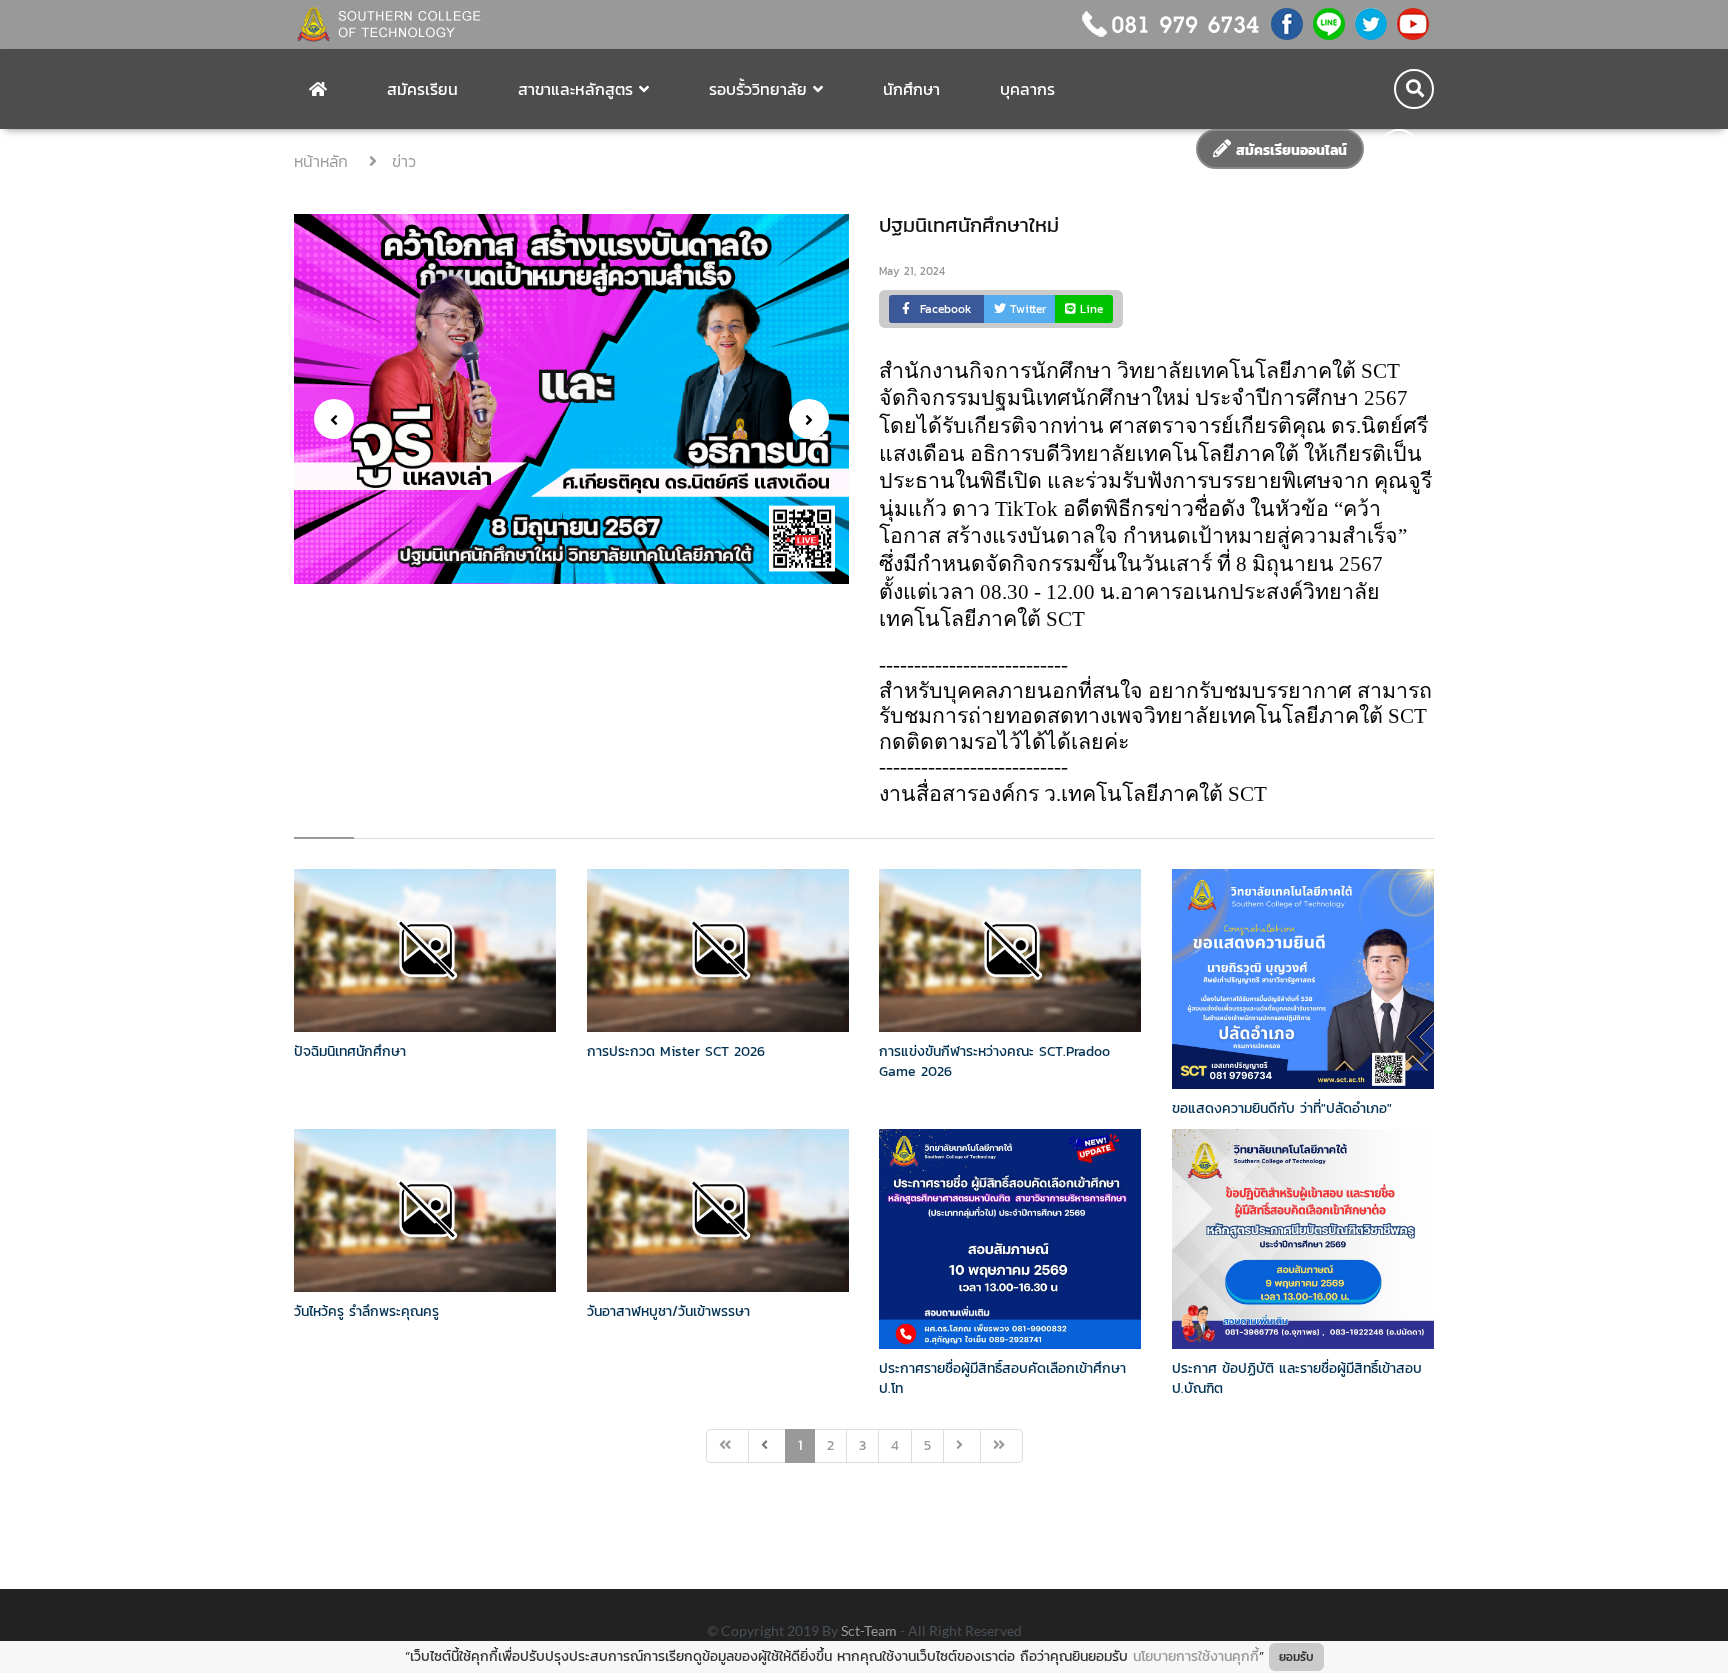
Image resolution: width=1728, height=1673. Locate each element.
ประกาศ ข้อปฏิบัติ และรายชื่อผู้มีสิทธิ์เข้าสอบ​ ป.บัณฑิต (1297, 1378)
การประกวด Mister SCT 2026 (676, 1051)
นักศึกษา (911, 89)
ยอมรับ (1296, 1657)
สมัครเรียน (422, 89)
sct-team (870, 1630)
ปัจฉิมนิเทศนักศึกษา (350, 1051)
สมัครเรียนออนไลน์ (1289, 150)
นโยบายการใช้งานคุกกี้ (1196, 1656)
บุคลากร (1027, 89)
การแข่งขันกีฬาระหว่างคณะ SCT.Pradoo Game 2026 (994, 1061)
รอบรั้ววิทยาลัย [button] (758, 89)
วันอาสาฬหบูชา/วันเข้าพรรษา (668, 1311)
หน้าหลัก (324, 161)
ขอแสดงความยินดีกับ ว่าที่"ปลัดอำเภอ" (1282, 1108)
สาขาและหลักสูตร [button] (575, 89)
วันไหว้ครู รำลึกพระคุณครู (366, 1311)
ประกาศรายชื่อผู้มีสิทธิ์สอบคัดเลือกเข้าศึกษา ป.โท (1002, 1378)
